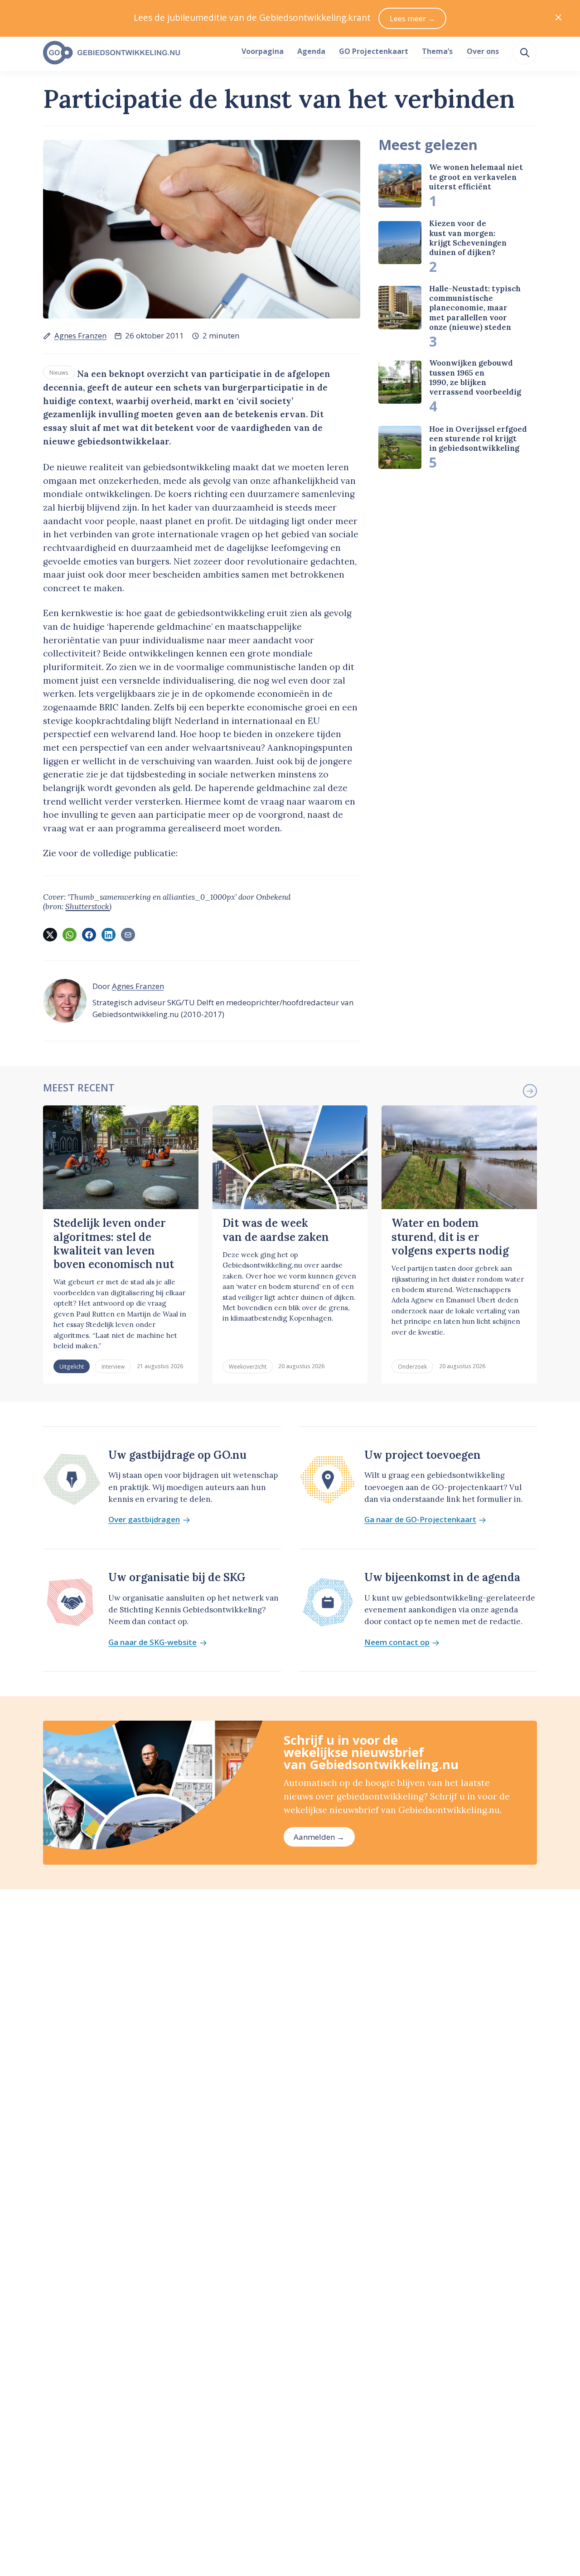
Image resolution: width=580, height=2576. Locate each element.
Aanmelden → (319, 1837)
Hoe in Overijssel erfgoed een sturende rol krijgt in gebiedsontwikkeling (478, 439)
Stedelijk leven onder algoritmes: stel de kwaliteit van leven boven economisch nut (114, 1244)
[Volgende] (530, 1091)
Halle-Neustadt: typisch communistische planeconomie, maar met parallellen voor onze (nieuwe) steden (475, 308)
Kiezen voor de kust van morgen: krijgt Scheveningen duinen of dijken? (468, 238)
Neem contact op (397, 1643)
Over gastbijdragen (144, 1520)
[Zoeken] (525, 53)
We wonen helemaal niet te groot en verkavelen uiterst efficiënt (476, 177)
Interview (113, 1366)
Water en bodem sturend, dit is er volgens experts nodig (450, 1237)
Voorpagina (263, 51)
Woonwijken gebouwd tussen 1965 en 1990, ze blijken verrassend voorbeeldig (475, 377)
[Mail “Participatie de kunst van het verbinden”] (128, 935)
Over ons (483, 51)
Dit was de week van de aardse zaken (276, 1230)
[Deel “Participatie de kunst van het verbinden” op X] (50, 935)
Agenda (311, 51)
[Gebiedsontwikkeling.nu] (137, 53)
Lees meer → (413, 18)
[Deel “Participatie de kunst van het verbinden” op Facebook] (89, 935)
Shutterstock (87, 907)
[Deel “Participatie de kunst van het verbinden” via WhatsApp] (69, 935)
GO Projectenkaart (374, 51)
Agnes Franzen (80, 335)
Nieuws (59, 372)
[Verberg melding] (558, 18)
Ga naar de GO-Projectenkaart (420, 1520)
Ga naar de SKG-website (152, 1643)
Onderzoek (412, 1366)
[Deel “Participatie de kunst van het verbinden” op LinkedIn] (108, 935)
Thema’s (437, 51)
